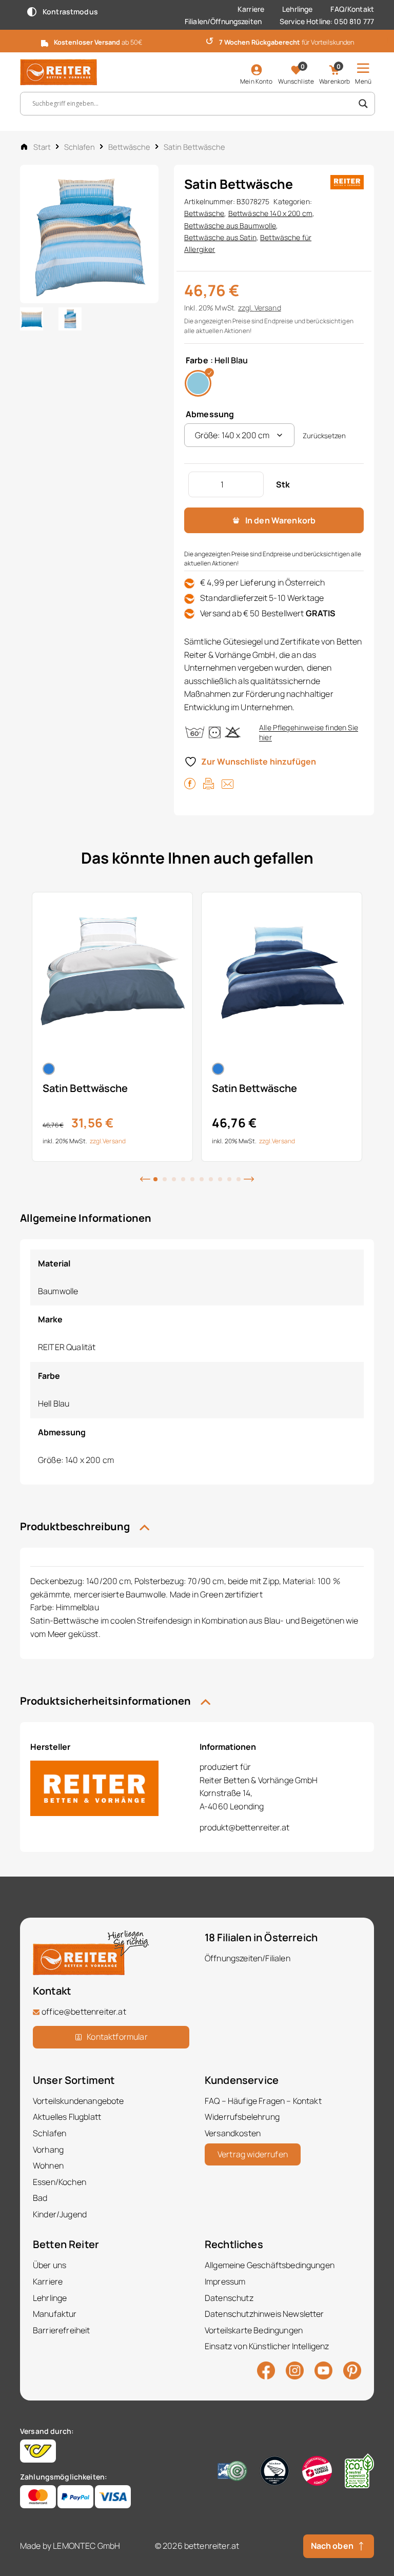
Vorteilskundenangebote (78, 2101)
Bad (40, 2198)
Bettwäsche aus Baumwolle (230, 226)
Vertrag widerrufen (253, 2154)
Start (42, 147)
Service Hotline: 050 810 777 (327, 21)
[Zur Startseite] (58, 72)
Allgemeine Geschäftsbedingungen (270, 2265)
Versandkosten (233, 2133)
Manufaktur (55, 2314)
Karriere (251, 9)
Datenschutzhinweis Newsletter (264, 2314)
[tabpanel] (112, 1027)
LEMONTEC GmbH (86, 2546)
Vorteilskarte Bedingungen (254, 2330)
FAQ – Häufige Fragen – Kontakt (263, 2101)
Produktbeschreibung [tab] (76, 1526)
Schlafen (80, 147)
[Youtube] (323, 2370)
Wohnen (48, 2165)
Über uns (50, 2265)
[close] (382, 40)
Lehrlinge (297, 9)
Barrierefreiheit (62, 2330)
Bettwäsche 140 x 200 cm (270, 213)
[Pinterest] (352, 2370)
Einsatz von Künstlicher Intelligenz (267, 2346)
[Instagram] (295, 2370)
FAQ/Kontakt (352, 9)
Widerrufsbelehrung (242, 2117)
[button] (145, 1178)
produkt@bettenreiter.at (244, 1827)
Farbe (197, 360)
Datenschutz (229, 2298)
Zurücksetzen (324, 436)
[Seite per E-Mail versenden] (228, 783)
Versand (268, 308)
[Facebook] (266, 2370)
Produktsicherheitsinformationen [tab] (106, 1701)
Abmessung (210, 414)
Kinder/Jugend (60, 2214)
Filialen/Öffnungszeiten (223, 21)
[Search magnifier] (363, 104)
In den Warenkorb (281, 520)
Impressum (225, 2281)
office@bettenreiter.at (84, 2012)
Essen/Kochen (60, 2182)
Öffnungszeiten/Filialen (248, 1958)
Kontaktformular (117, 2037)
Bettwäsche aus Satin (220, 237)
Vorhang (48, 2150)
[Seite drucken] (209, 783)
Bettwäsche (129, 147)
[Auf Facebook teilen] (190, 783)
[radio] (198, 383)
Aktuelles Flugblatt (67, 2117)
